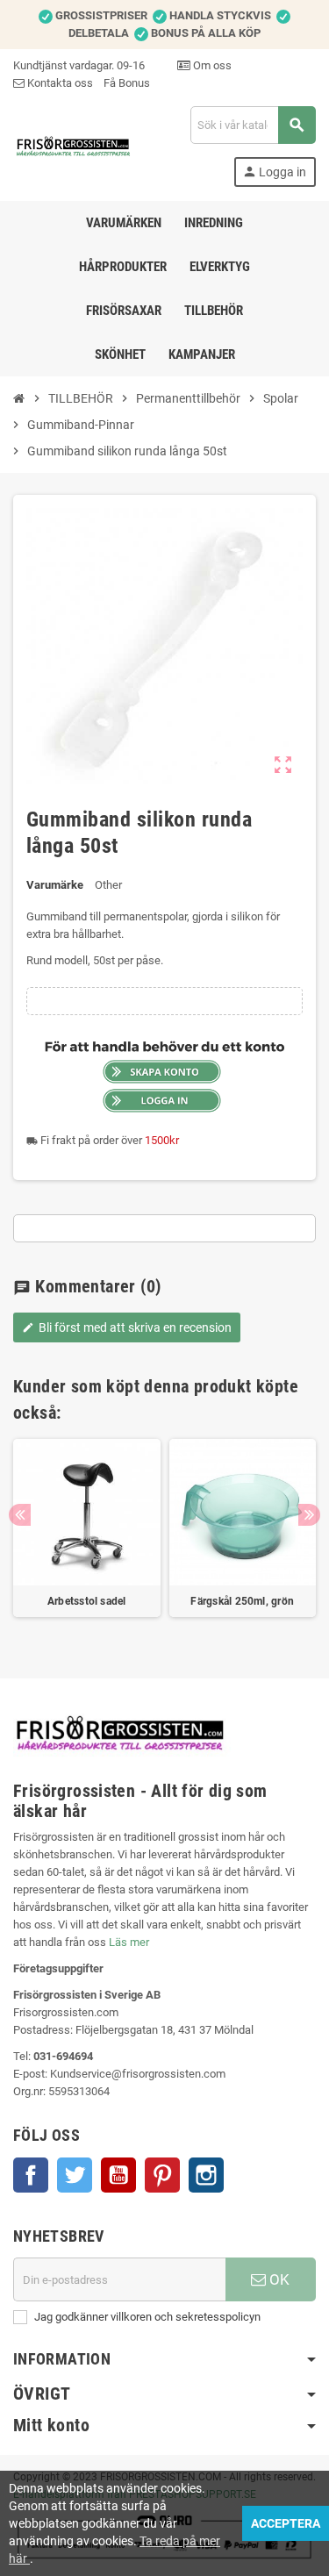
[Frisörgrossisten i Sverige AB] (74, 145)
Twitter (75, 2175)
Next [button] (309, 1515)
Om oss (211, 65)
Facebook (31, 2175)
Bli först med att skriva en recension (127, 1327)
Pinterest (162, 2175)
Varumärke (55, 885)
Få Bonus (127, 83)
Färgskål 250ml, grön (242, 1601)
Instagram (206, 2175)
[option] (87, 1537)
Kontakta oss (59, 83)
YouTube (118, 2175)
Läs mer (129, 1942)
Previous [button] (20, 1515)
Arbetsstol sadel (87, 1601)
